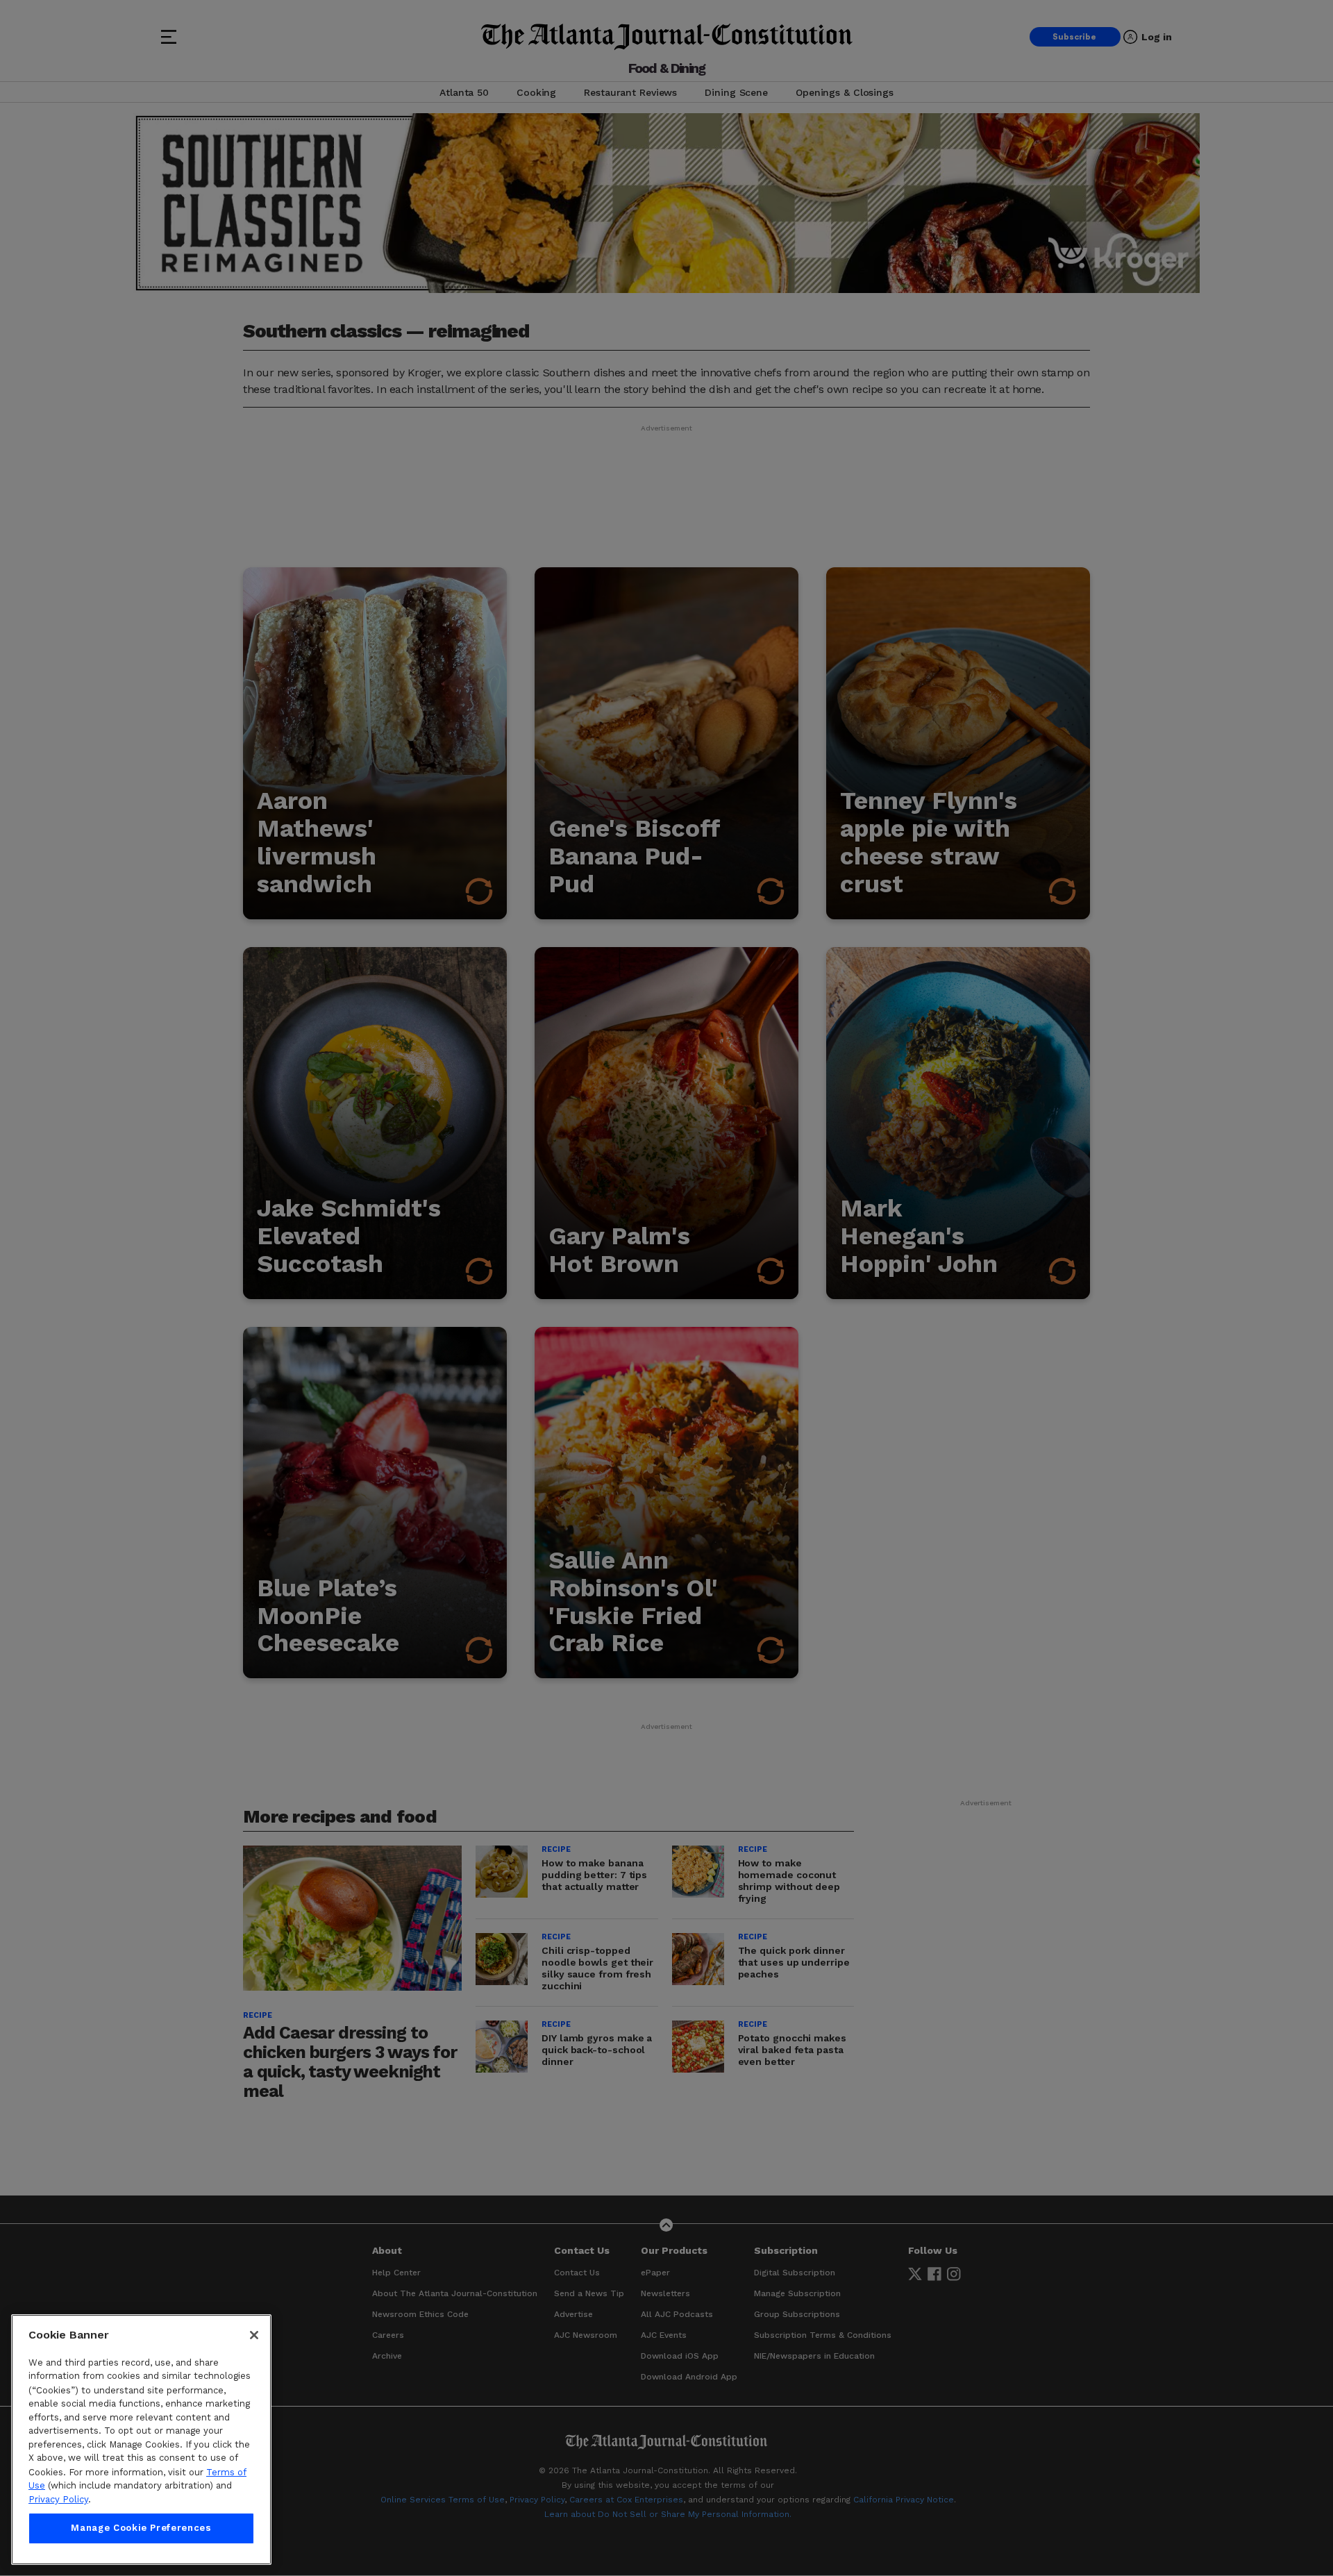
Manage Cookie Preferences (141, 2528)
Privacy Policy (58, 2499)
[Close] (254, 2335)
